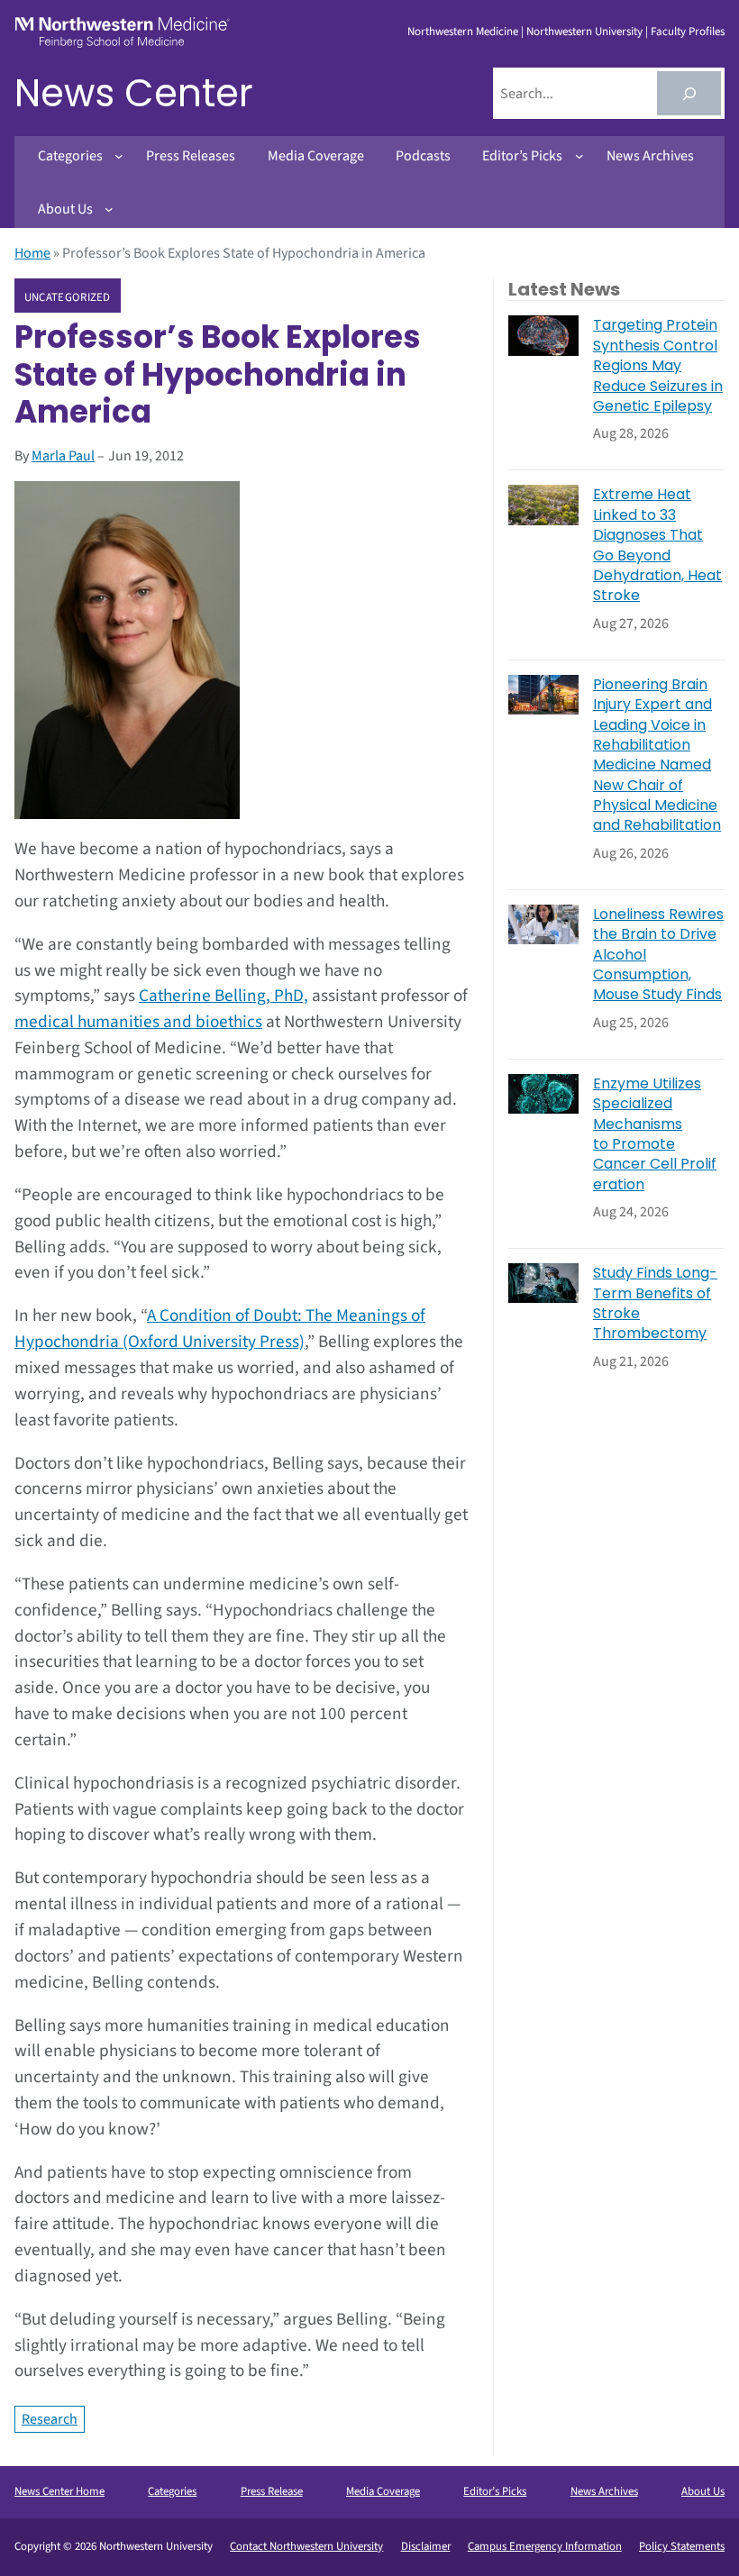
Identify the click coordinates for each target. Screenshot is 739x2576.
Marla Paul (63, 456)
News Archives (604, 2491)
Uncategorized (68, 296)
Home (32, 253)
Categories (172, 2491)
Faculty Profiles (688, 32)
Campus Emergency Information (545, 2546)
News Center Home (59, 2491)
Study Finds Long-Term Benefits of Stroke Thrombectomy (655, 1303)
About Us (703, 2491)
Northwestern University (584, 32)
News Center (134, 93)
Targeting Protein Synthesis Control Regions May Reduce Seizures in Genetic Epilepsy (658, 366)
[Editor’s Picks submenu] (579, 156)
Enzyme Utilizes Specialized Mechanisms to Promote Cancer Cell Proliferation (655, 1134)
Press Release (272, 2491)
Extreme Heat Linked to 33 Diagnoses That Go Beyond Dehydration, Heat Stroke (657, 545)
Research (50, 2419)
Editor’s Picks (495, 2491)
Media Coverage (383, 2491)
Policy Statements (682, 2546)
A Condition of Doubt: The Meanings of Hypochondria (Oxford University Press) (220, 1329)
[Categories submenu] (119, 156)
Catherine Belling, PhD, (224, 996)
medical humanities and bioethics (138, 1022)
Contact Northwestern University (306, 2546)
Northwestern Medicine (463, 32)
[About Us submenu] (109, 209)
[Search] (689, 93)
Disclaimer (426, 2546)
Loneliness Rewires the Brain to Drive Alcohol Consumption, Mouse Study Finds (658, 955)
